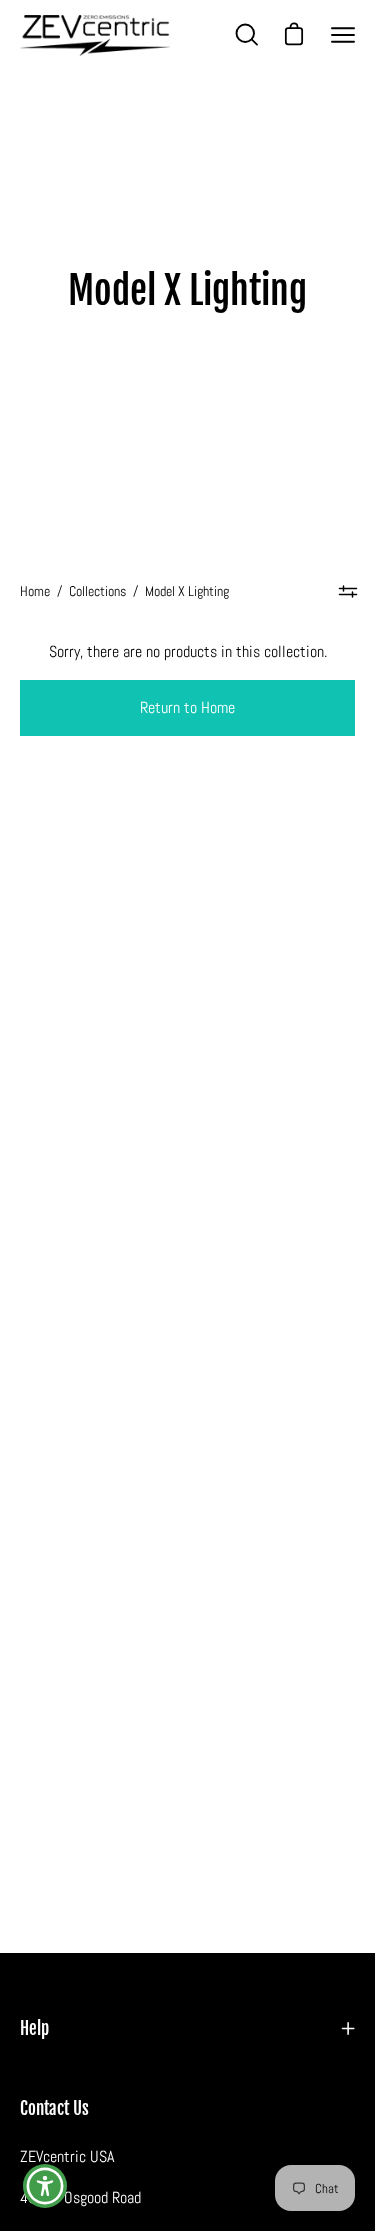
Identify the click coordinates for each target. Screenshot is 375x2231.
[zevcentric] (95, 35)
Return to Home (187, 707)
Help (34, 2028)
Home (35, 591)
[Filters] (348, 591)
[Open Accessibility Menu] (45, 2186)
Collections (97, 591)
